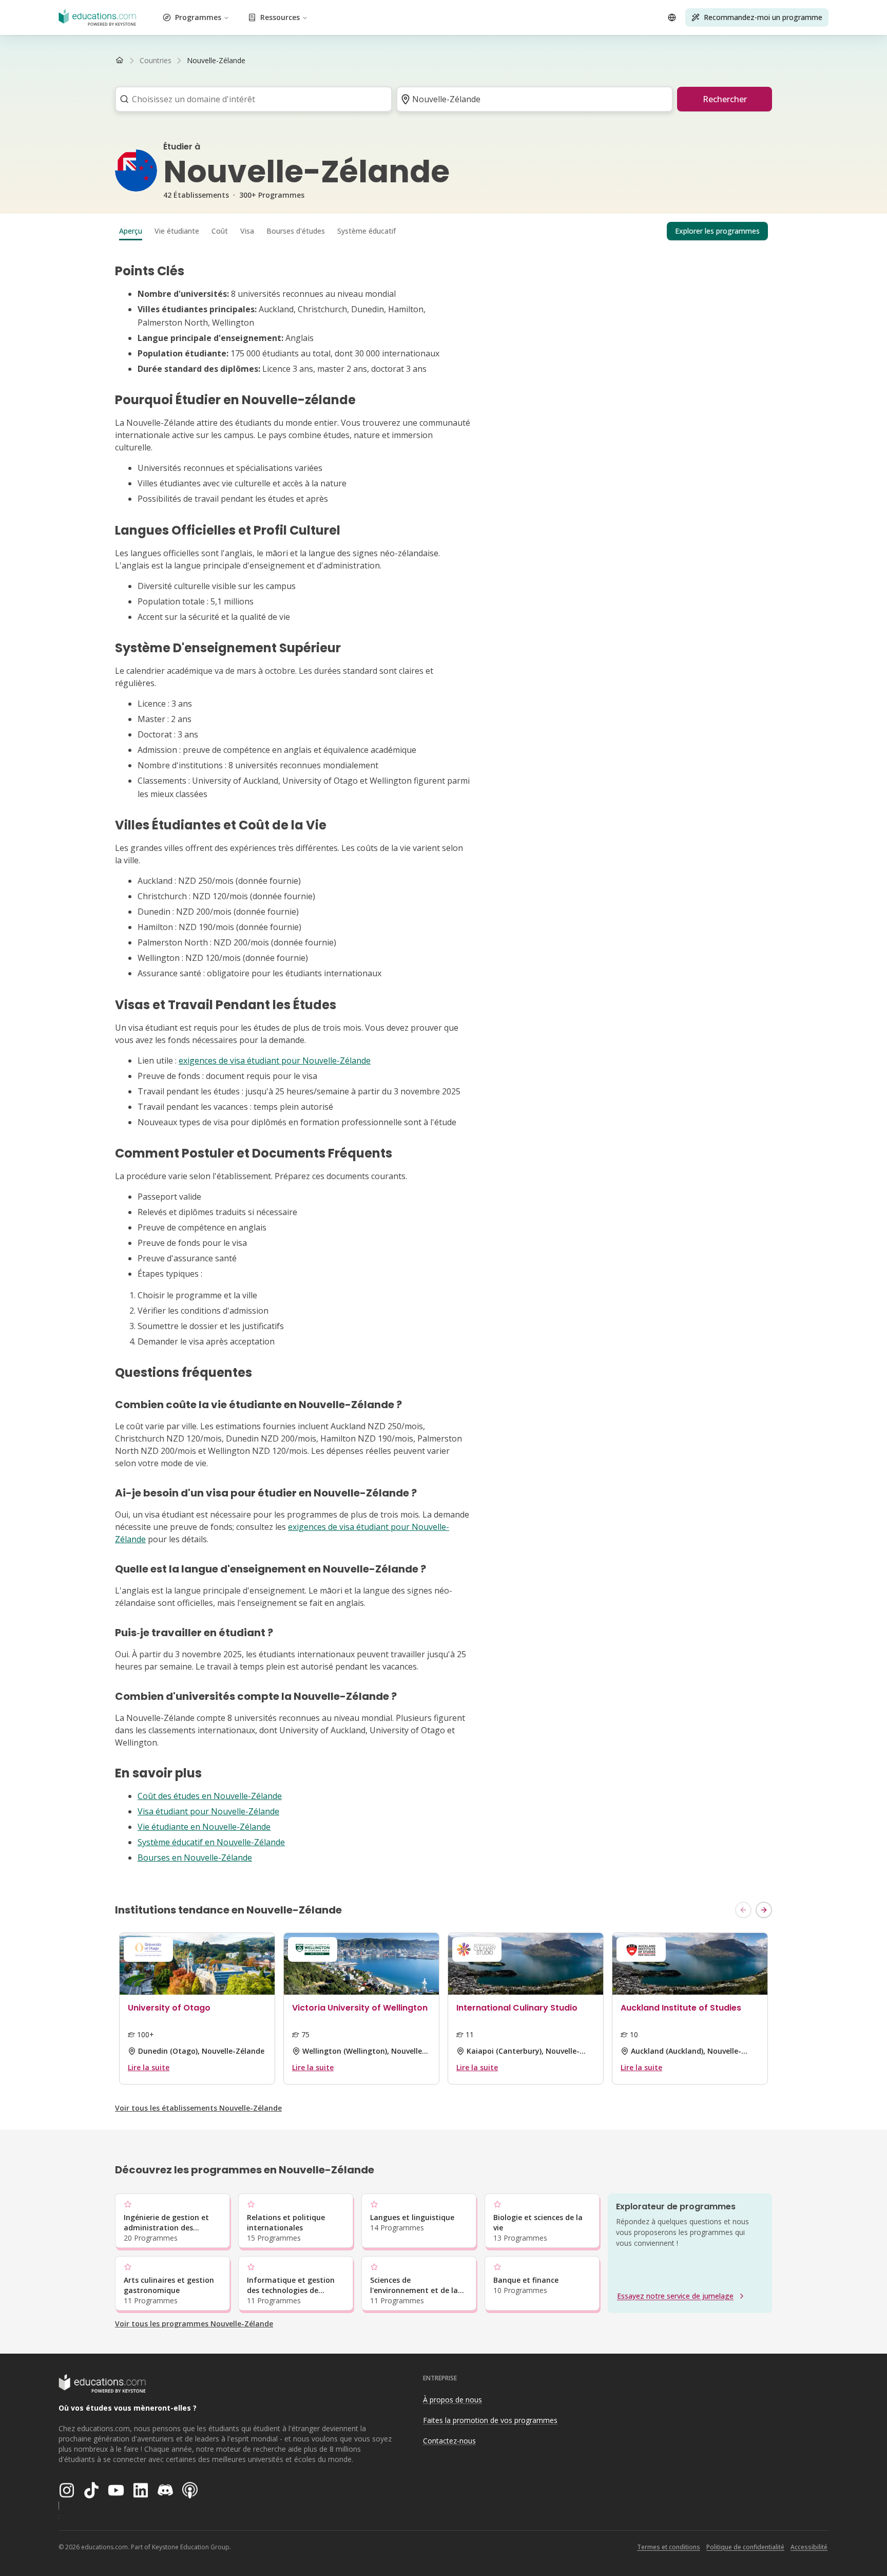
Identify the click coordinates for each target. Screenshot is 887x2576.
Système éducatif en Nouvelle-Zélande (211, 1842)
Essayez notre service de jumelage (675, 2296)
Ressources (280, 17)
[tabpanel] (444, 1064)
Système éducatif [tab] (367, 231)
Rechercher (725, 99)
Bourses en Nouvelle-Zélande (195, 1858)
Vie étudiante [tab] (177, 231)
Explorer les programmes (717, 231)
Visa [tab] (247, 231)
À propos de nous (452, 2400)
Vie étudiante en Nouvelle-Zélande (204, 1827)
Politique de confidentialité (745, 2547)
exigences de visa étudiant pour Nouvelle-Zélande (275, 1060)
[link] (216, 61)
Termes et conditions (669, 2547)
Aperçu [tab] (131, 231)
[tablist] (444, 231)
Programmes (198, 17)
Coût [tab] (220, 231)
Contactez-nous (449, 2441)
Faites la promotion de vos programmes (490, 2420)
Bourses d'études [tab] (296, 231)
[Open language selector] (672, 17)
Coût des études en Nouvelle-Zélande (210, 1796)
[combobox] (250, 99)
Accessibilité (809, 2547)
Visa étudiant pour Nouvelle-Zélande (208, 1811)
